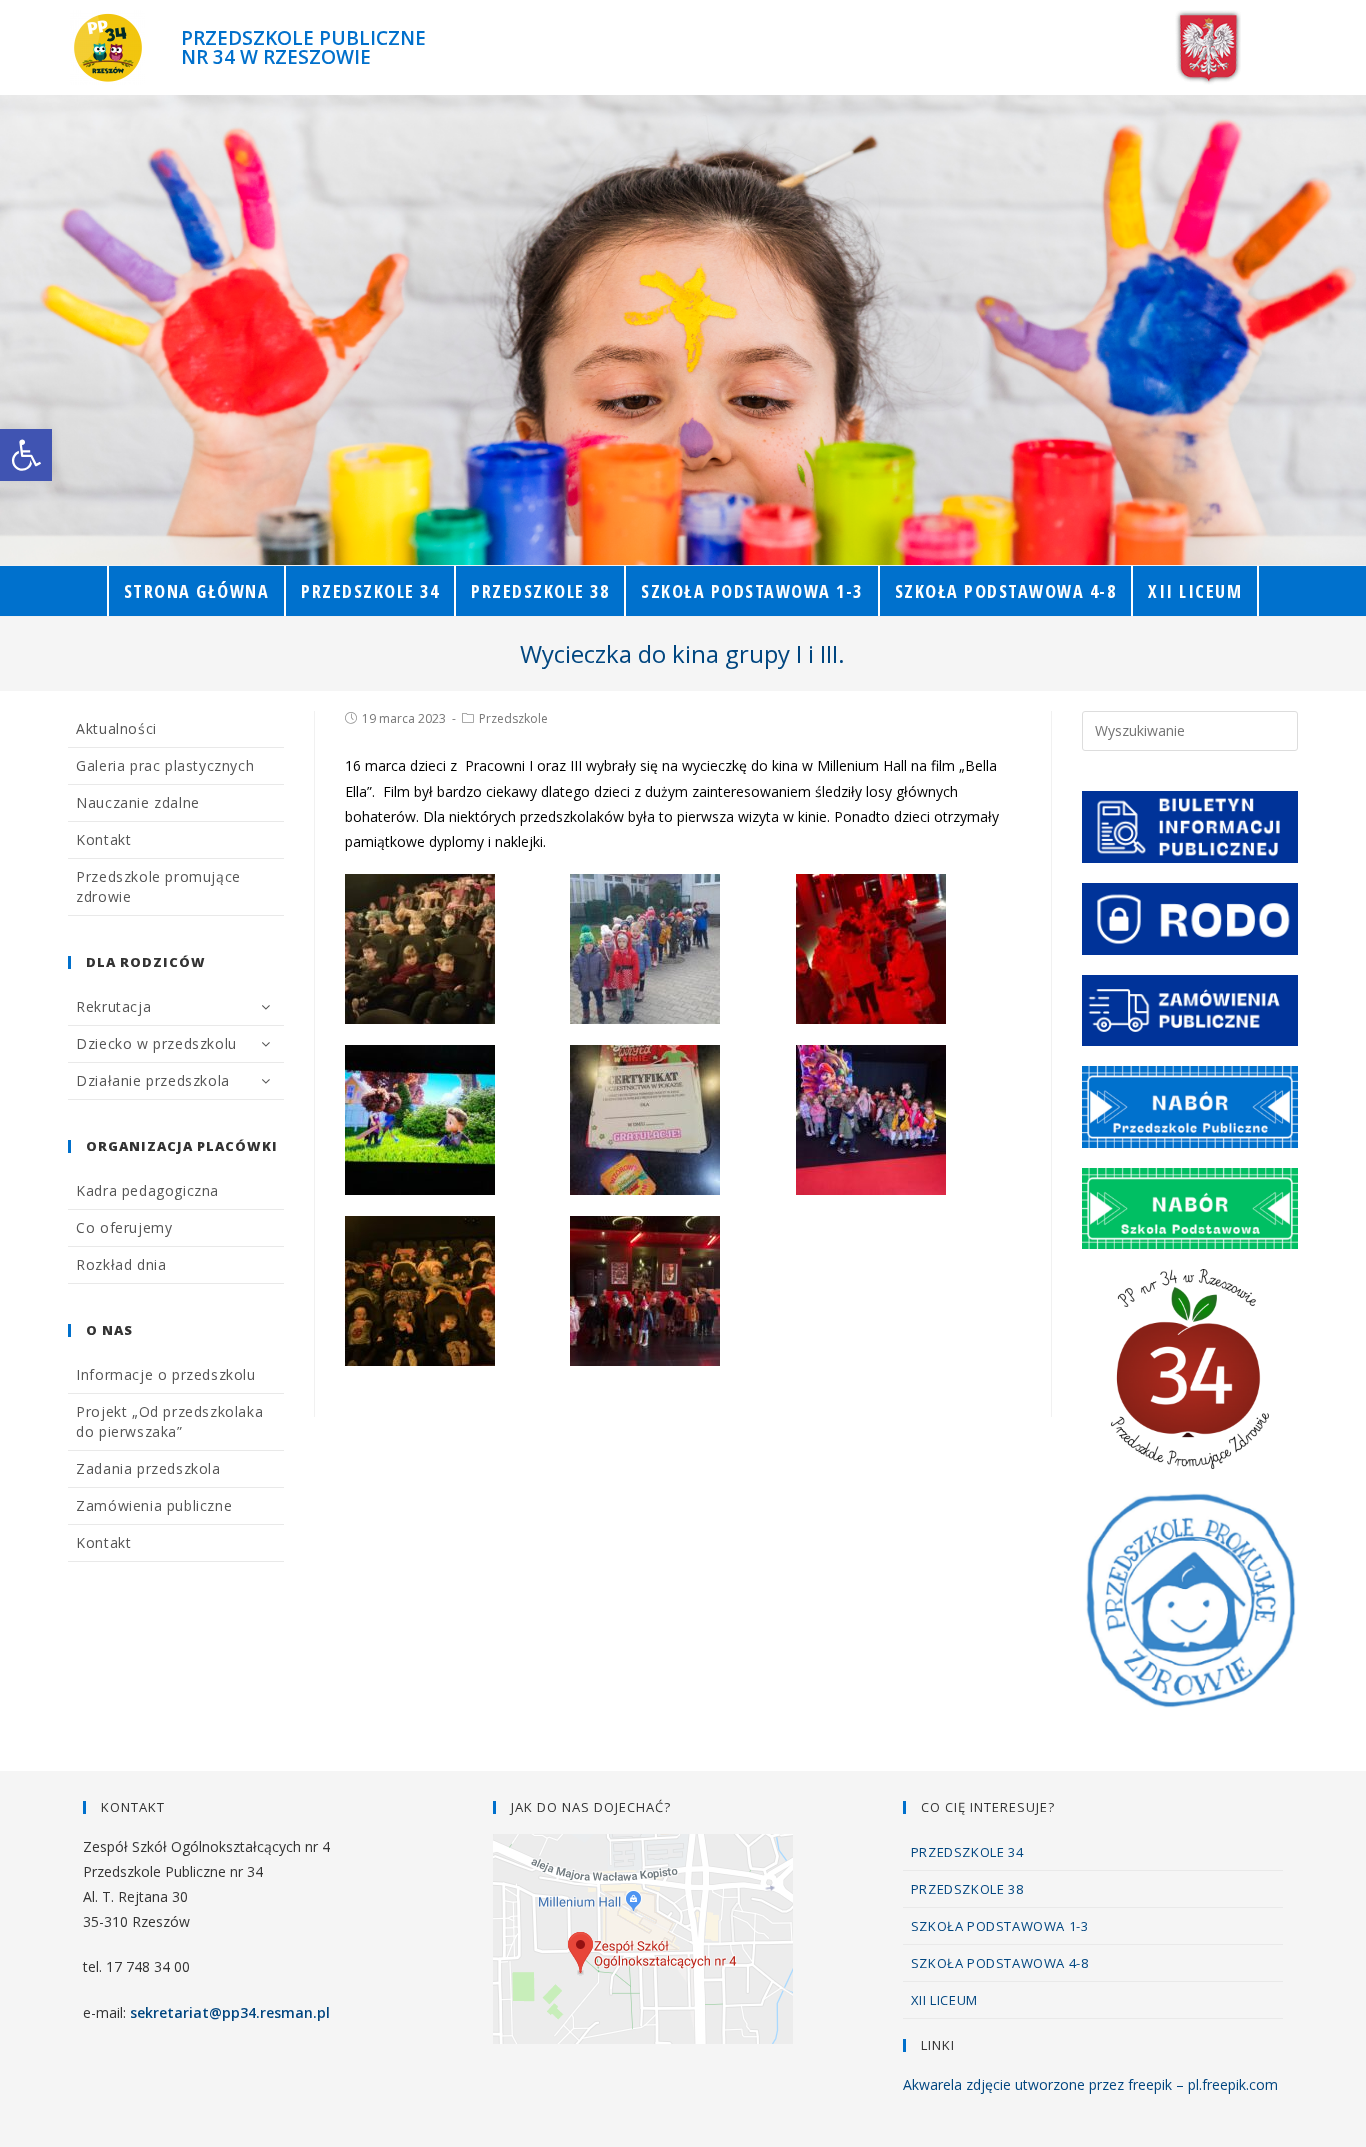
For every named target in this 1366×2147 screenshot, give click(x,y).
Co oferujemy (124, 1227)
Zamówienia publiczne (154, 1505)
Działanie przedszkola (153, 1080)
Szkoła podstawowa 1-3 (1000, 1926)
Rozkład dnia (121, 1264)
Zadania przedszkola (148, 1468)
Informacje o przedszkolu (165, 1374)
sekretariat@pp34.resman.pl (230, 2012)
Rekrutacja (113, 1006)
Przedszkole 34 (967, 1852)
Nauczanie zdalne (138, 802)
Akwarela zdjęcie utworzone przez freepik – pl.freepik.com (1090, 2084)
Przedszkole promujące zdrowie (158, 886)
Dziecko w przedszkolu (156, 1043)
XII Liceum (944, 2000)
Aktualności (116, 728)
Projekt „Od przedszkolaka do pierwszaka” (169, 1421)
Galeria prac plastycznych (165, 765)
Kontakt (103, 839)
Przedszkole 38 (967, 1889)
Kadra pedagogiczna (147, 1190)
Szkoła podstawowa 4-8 (1000, 1963)
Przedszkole (513, 718)
